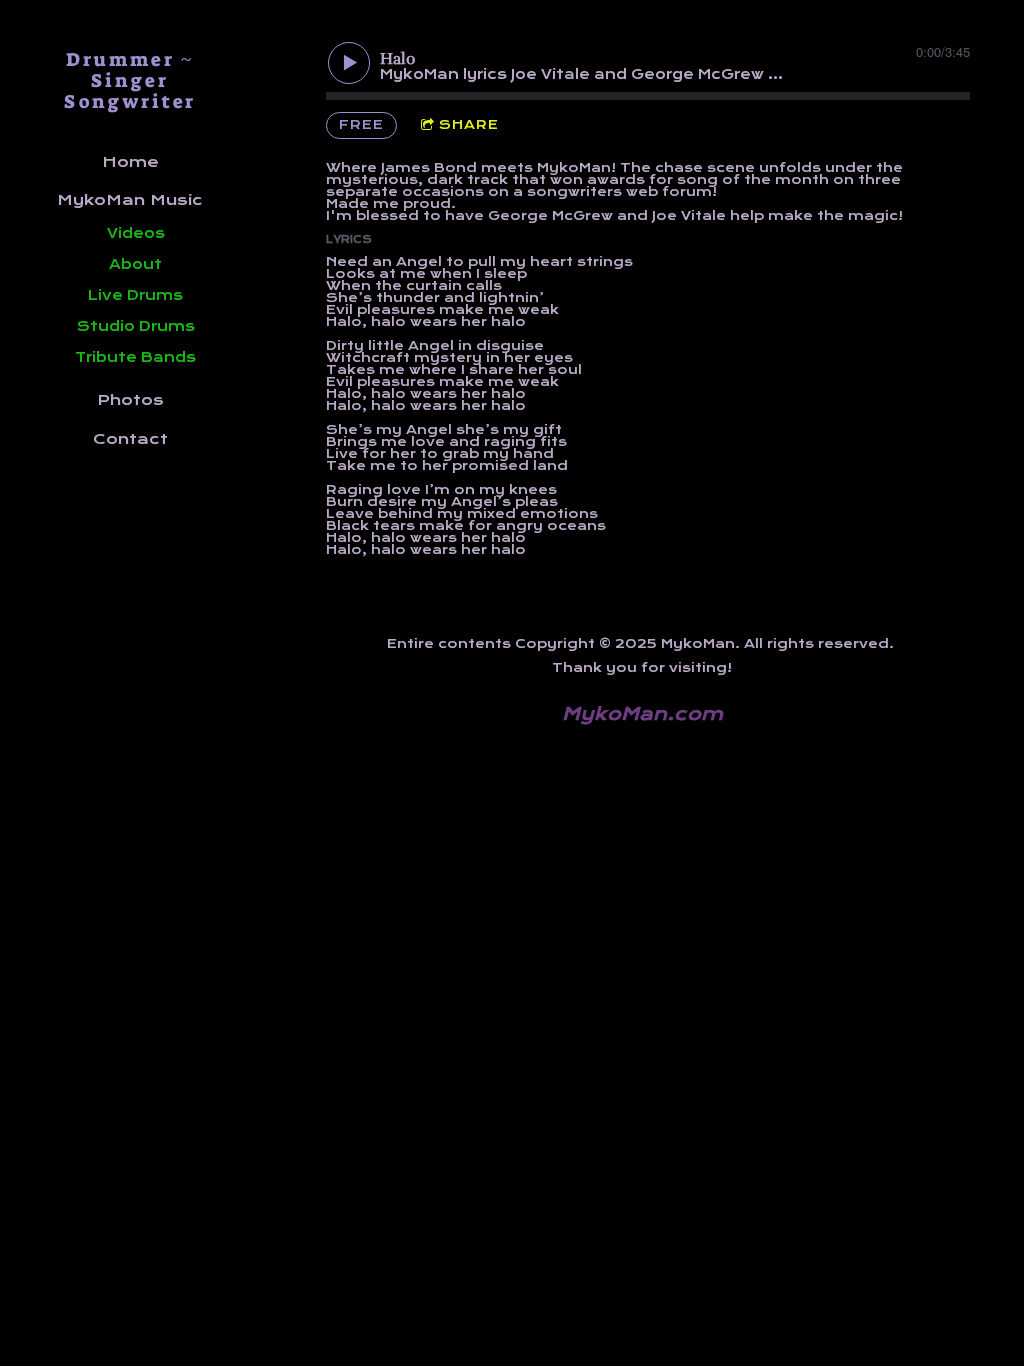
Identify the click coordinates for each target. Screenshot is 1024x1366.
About (135, 264)
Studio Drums (136, 326)
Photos (130, 400)
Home (130, 162)
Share (469, 124)
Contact (130, 439)
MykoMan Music (130, 200)
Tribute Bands (135, 357)
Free (361, 124)
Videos (136, 233)
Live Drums (135, 295)
